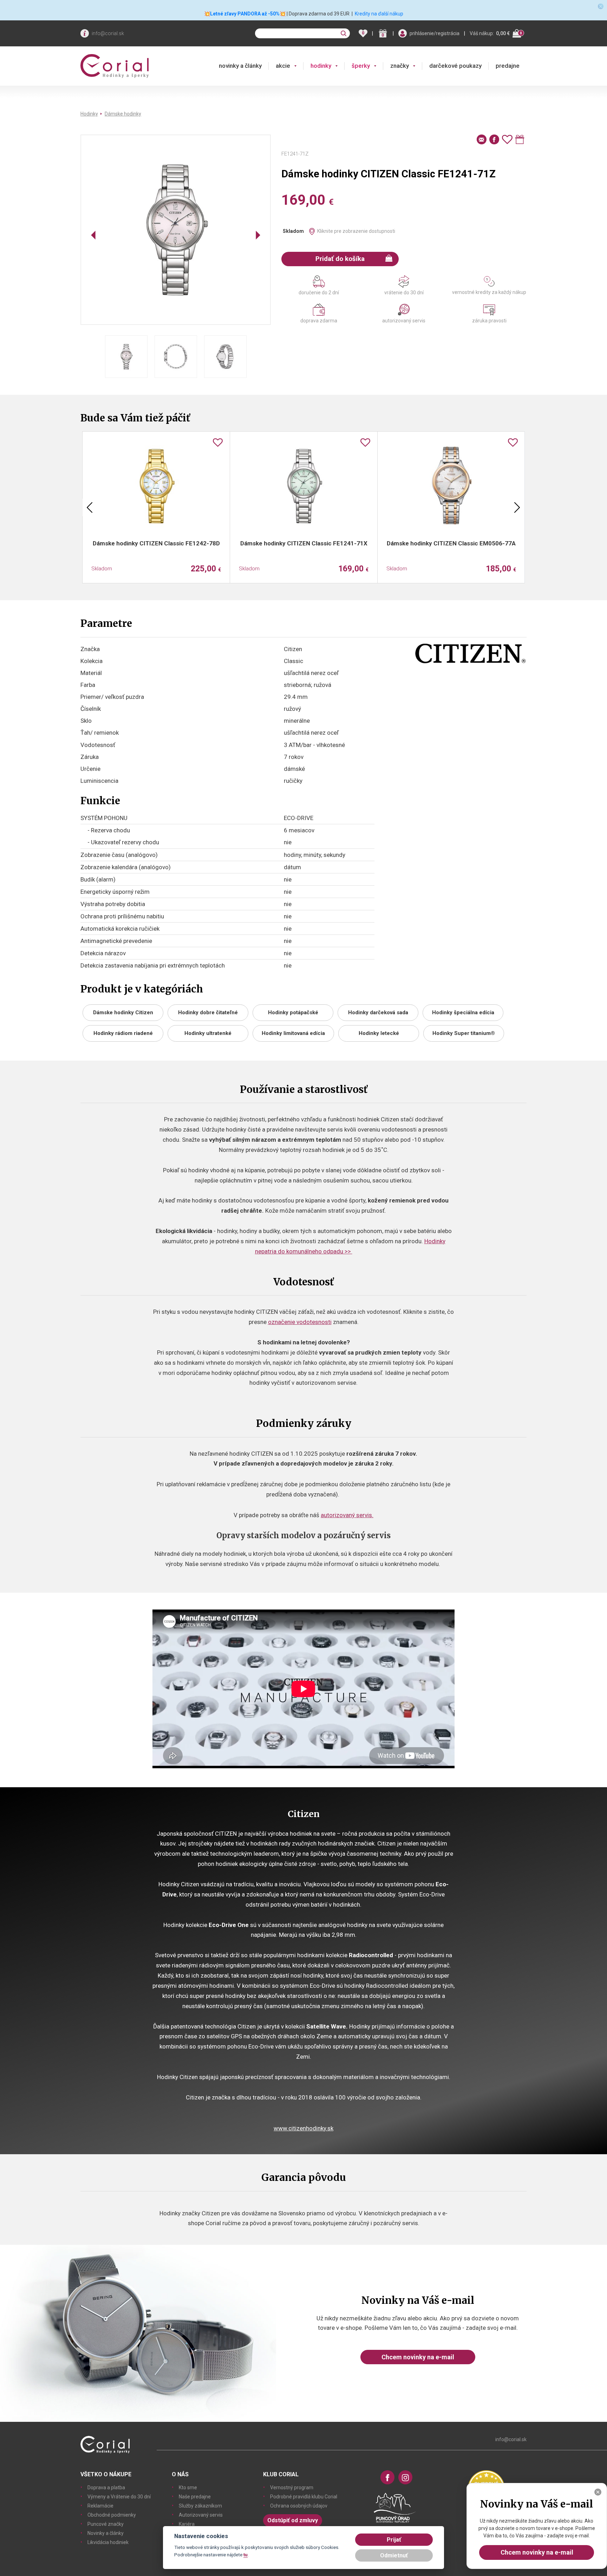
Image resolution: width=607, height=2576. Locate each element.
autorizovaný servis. (347, 1515)
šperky (361, 66)
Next (517, 507)
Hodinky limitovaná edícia (293, 1033)
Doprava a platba (106, 2487)
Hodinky (89, 114)
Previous (90, 507)
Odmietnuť (394, 2555)
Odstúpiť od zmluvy (293, 2520)
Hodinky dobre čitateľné (208, 1012)
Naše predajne (195, 2497)
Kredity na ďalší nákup (379, 14)
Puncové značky (106, 2524)
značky (400, 66)
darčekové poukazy (455, 66)
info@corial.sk (108, 33)
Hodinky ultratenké (208, 1033)
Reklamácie (100, 2506)
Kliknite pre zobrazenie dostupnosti (356, 231)
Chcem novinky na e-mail (418, 2357)
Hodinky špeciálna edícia (463, 1012)
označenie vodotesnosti (300, 1322)
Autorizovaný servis (201, 2515)
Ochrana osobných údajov (299, 2506)
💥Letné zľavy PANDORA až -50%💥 (245, 14)
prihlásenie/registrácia (435, 33)
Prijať (394, 2540)
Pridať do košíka (340, 259)
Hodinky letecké (379, 1033)
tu (246, 2555)
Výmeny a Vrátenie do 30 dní (119, 2497)
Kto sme (188, 2487)
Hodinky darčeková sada (378, 1012)
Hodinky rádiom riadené (123, 1033)
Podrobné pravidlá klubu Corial (304, 2497)
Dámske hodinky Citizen (123, 1012)
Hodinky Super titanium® (464, 1033)
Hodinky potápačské (293, 1012)
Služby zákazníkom (200, 2506)
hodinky (321, 66)
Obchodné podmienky (112, 2515)
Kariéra (187, 2524)
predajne (508, 66)
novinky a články (240, 66)
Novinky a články (106, 2533)
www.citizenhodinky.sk (303, 2128)
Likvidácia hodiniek (108, 2542)
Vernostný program (292, 2487)
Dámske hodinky (123, 114)
